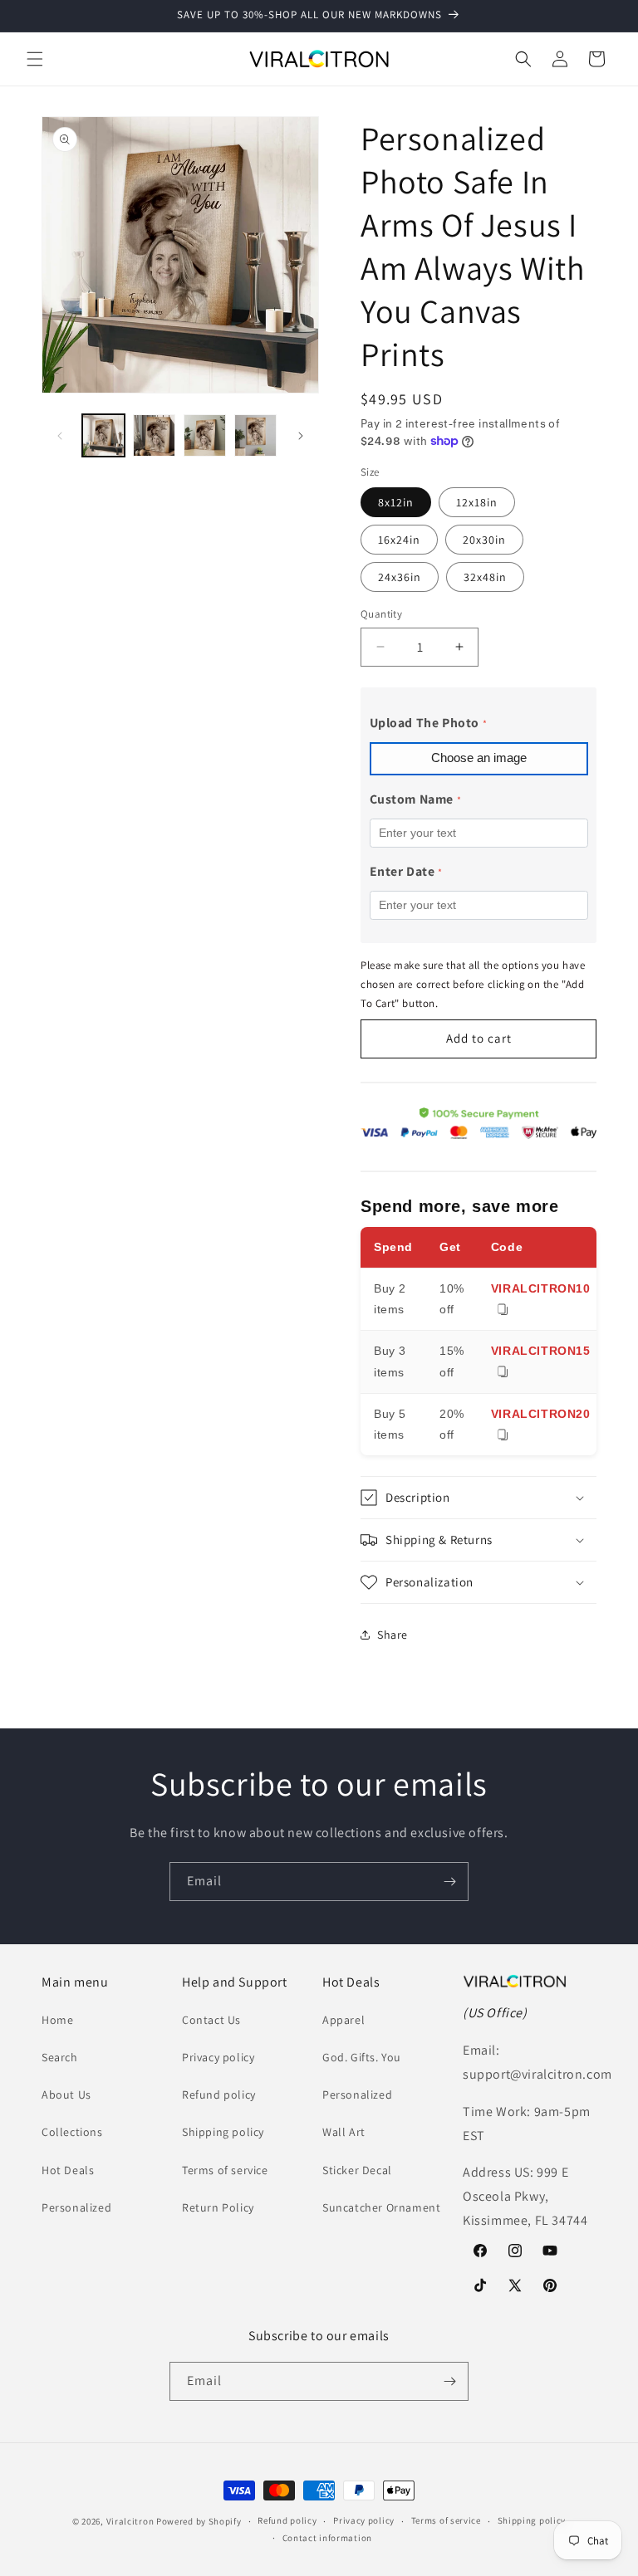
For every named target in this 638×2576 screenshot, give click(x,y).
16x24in (399, 540)
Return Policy (218, 2207)
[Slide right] (301, 436)
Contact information (327, 2538)
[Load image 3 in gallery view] (205, 435)
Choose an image (479, 758)
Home (57, 2020)
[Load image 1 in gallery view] (103, 435)
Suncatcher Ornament (381, 2207)
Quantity (381, 614)
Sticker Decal (357, 2170)
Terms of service (225, 2170)
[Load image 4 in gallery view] (255, 435)
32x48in (485, 577)
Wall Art (344, 2132)
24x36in (400, 577)
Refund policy (219, 2095)
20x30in (484, 540)
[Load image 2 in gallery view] (154, 435)
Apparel (344, 2020)
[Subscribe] (449, 1882)
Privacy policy (218, 2057)
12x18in (477, 502)
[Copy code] (503, 1310)
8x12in (396, 502)
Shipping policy (223, 2132)
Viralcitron (130, 2521)
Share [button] (393, 1635)
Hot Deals (68, 2170)
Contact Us (211, 2020)
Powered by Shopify (199, 2521)
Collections (72, 2132)
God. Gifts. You (362, 2057)
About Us (66, 2095)
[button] (35, 59)
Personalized (76, 2207)
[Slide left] (60, 436)
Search (60, 2057)
